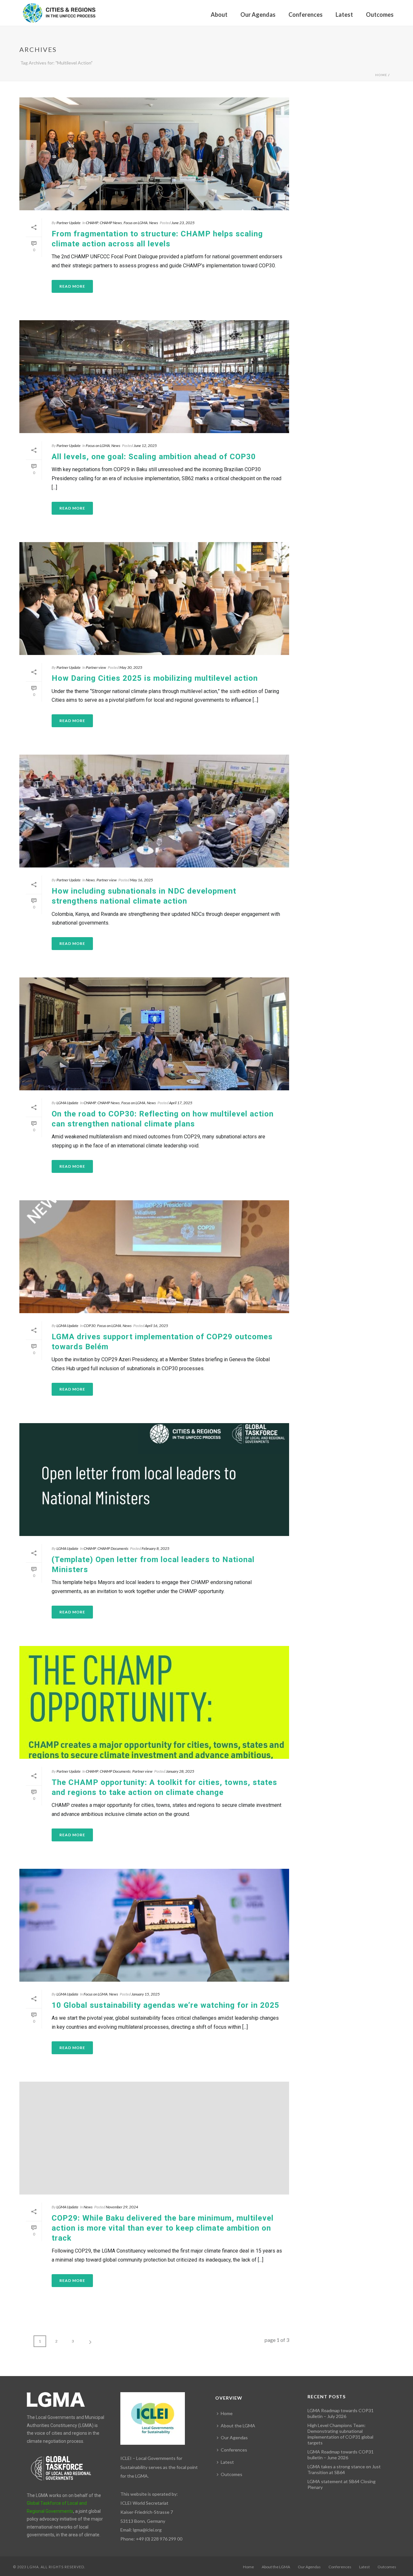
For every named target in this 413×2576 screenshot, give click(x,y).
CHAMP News (111, 223)
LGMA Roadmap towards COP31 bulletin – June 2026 (341, 2455)
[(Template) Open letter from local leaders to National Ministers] (154, 1480)
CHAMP (92, 223)
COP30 (90, 1326)
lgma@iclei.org (147, 2530)
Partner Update (69, 223)
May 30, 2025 (131, 667)
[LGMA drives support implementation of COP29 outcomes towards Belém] (154, 1257)
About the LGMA (238, 2426)
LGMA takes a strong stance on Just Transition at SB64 (344, 2469)
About (219, 15)
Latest (344, 15)
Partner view (96, 667)
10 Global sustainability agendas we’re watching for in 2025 (166, 2005)
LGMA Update (67, 1103)
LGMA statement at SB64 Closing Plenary (342, 2484)
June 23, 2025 (183, 223)
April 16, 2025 (156, 1326)
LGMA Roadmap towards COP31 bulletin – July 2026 (341, 2413)
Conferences (306, 15)
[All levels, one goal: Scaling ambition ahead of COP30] (154, 377)
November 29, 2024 (122, 2207)
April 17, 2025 (181, 1103)
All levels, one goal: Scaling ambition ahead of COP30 (154, 457)
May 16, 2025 (141, 880)
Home (381, 75)
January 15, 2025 (146, 1994)
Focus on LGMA (136, 223)
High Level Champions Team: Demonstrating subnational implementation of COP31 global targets (340, 2434)
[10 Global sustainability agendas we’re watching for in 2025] (154, 1925)
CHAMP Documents (113, 1548)
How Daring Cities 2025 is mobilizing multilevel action (155, 678)
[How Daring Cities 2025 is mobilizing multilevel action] (154, 599)
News (154, 223)
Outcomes (380, 15)
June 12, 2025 (145, 446)
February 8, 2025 (156, 1548)
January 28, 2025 (180, 1771)
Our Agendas (258, 15)
